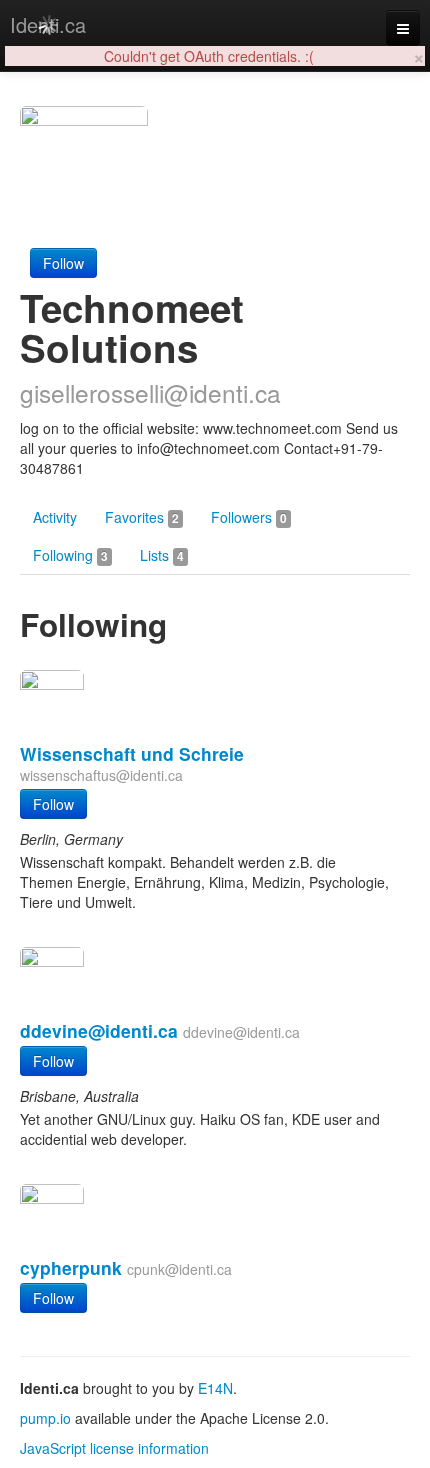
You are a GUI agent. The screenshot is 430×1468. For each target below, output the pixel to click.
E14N (215, 1388)
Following (70, 555)
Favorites (142, 517)
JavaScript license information (114, 1448)
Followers (249, 517)
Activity (55, 517)
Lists (162, 555)
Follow (63, 263)
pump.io (45, 1418)
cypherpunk (71, 1267)
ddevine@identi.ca (99, 1030)
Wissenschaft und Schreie (132, 753)
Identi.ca (48, 24)
